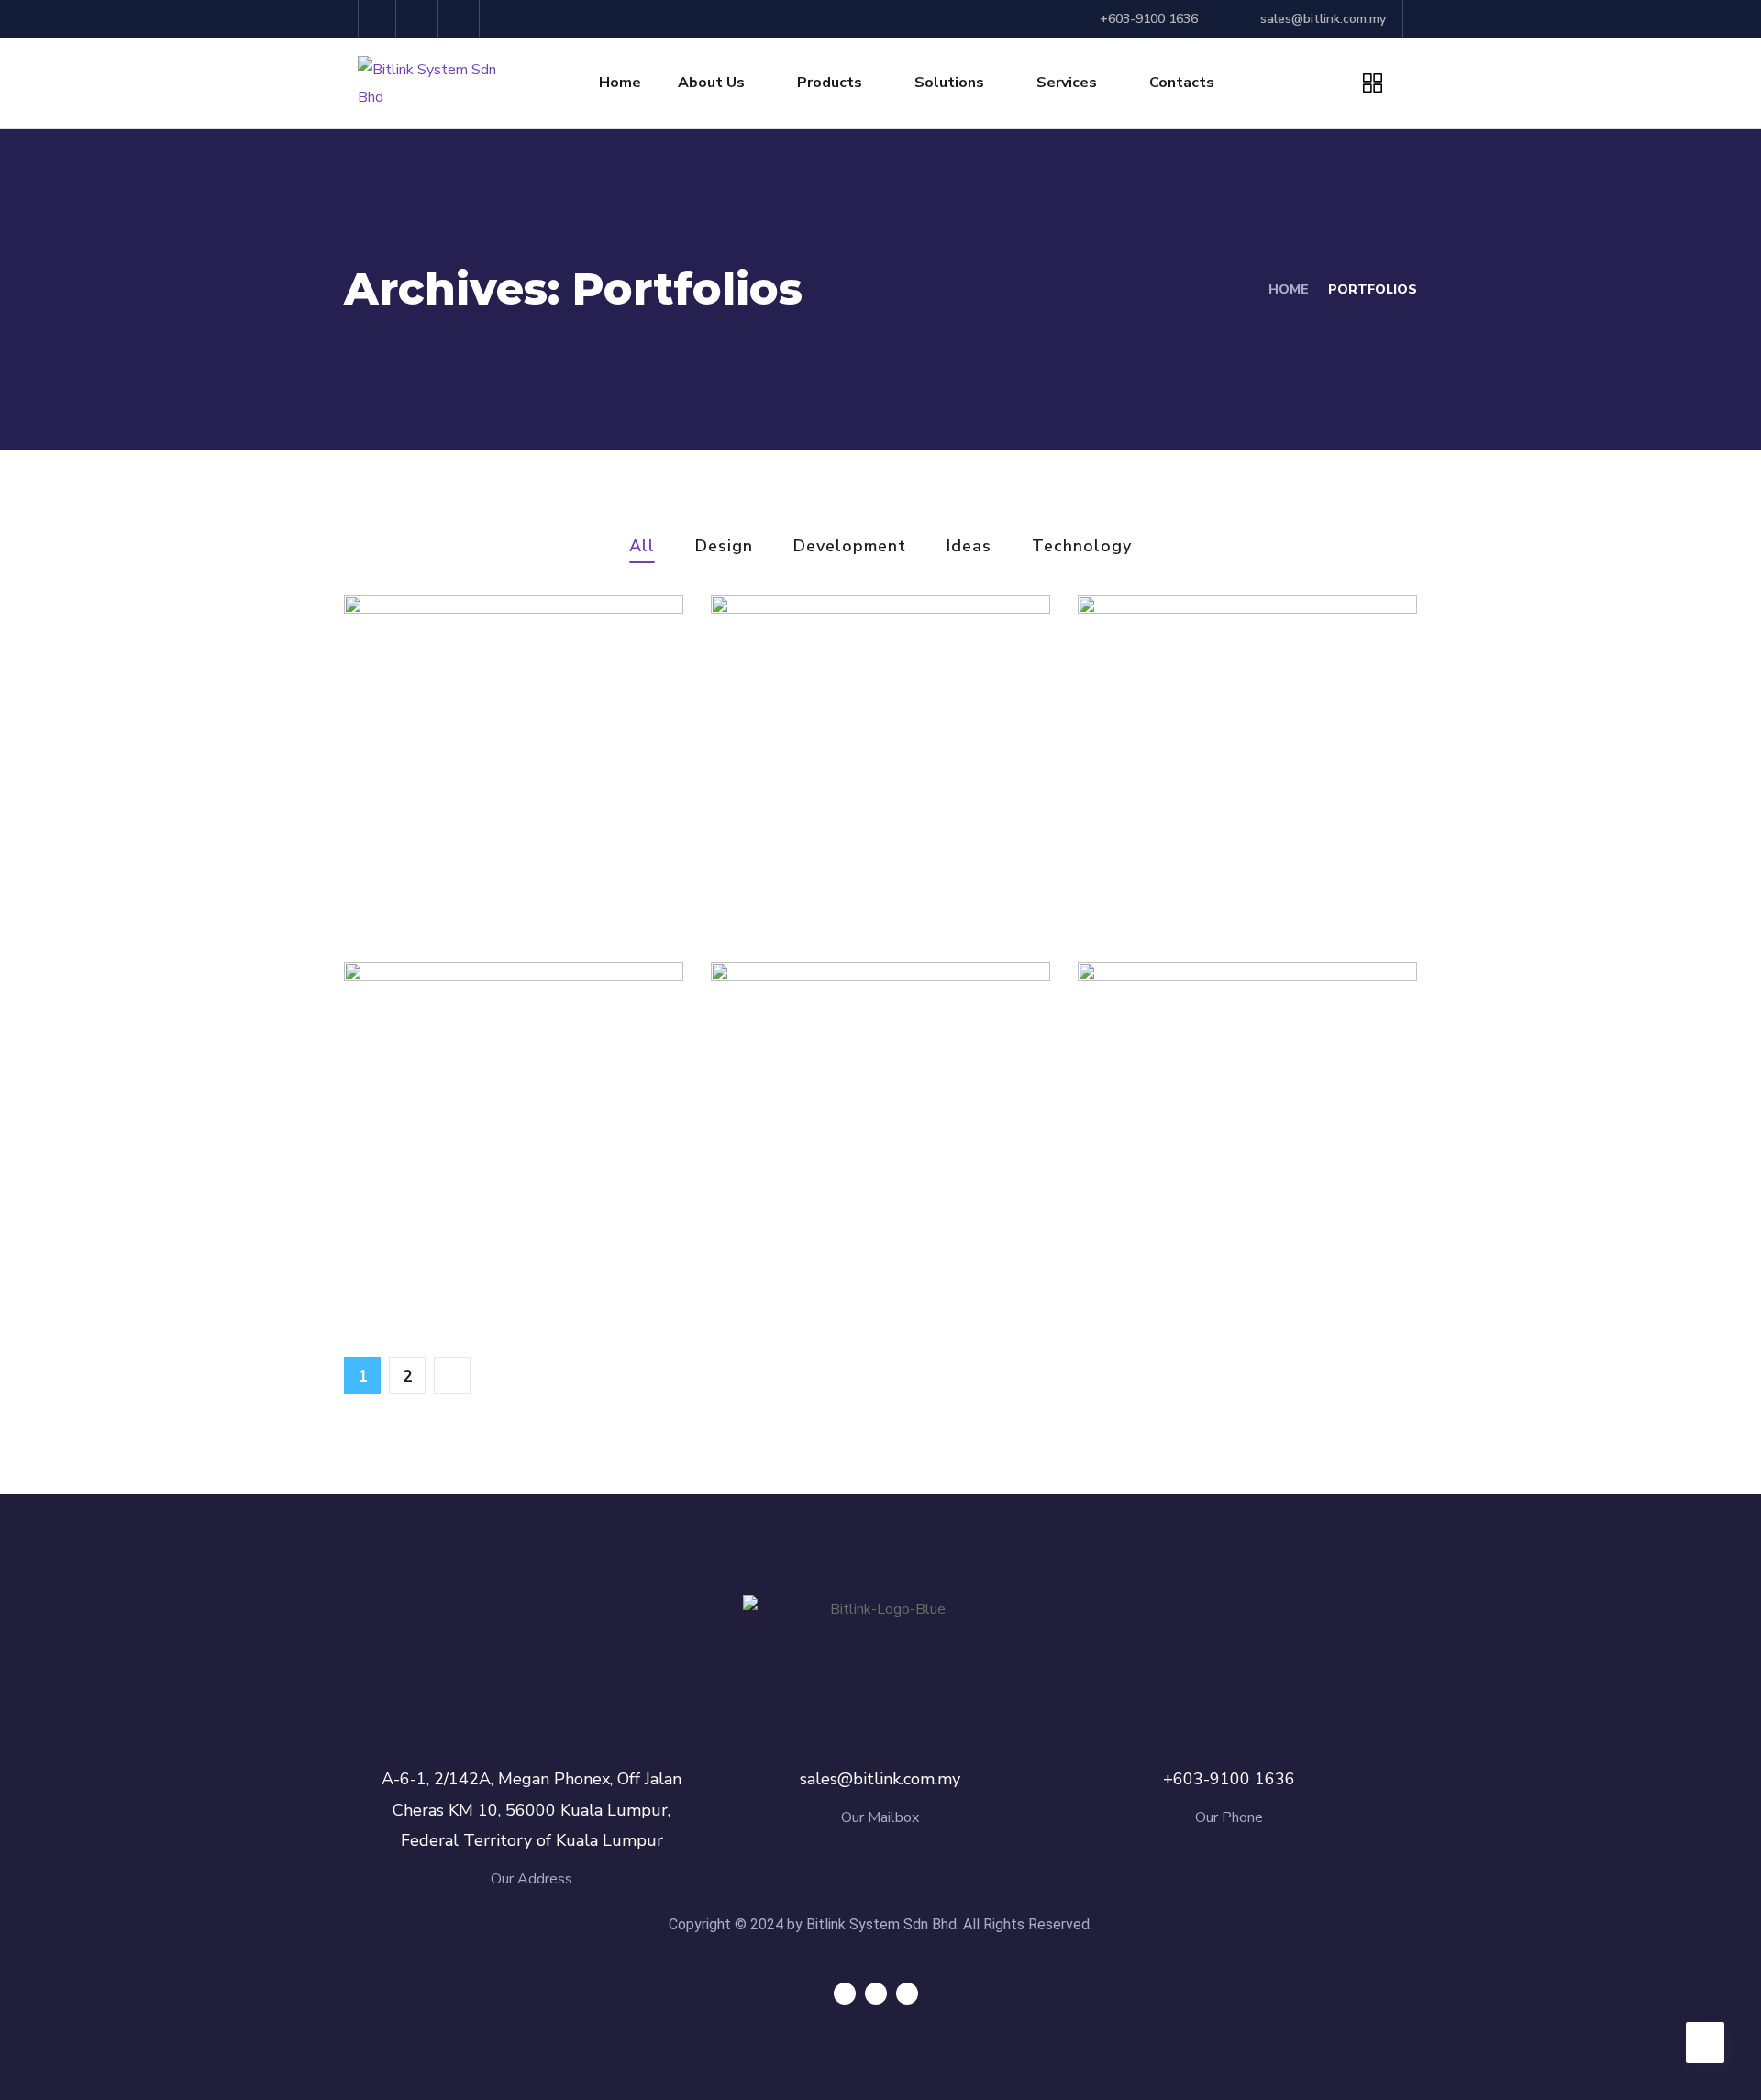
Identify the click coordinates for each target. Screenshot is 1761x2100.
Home (620, 83)
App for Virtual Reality (512, 863)
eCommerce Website (504, 1230)
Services (1067, 83)
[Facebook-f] (420, 19)
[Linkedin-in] (462, 19)
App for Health (1202, 1230)
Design (724, 547)
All (642, 547)
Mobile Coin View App (876, 863)
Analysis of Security (1229, 863)
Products (830, 83)
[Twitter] (377, 19)
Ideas (969, 547)
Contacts (1182, 83)
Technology (1082, 547)
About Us (711, 83)
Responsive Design (859, 1230)
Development (850, 547)
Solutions (949, 83)
